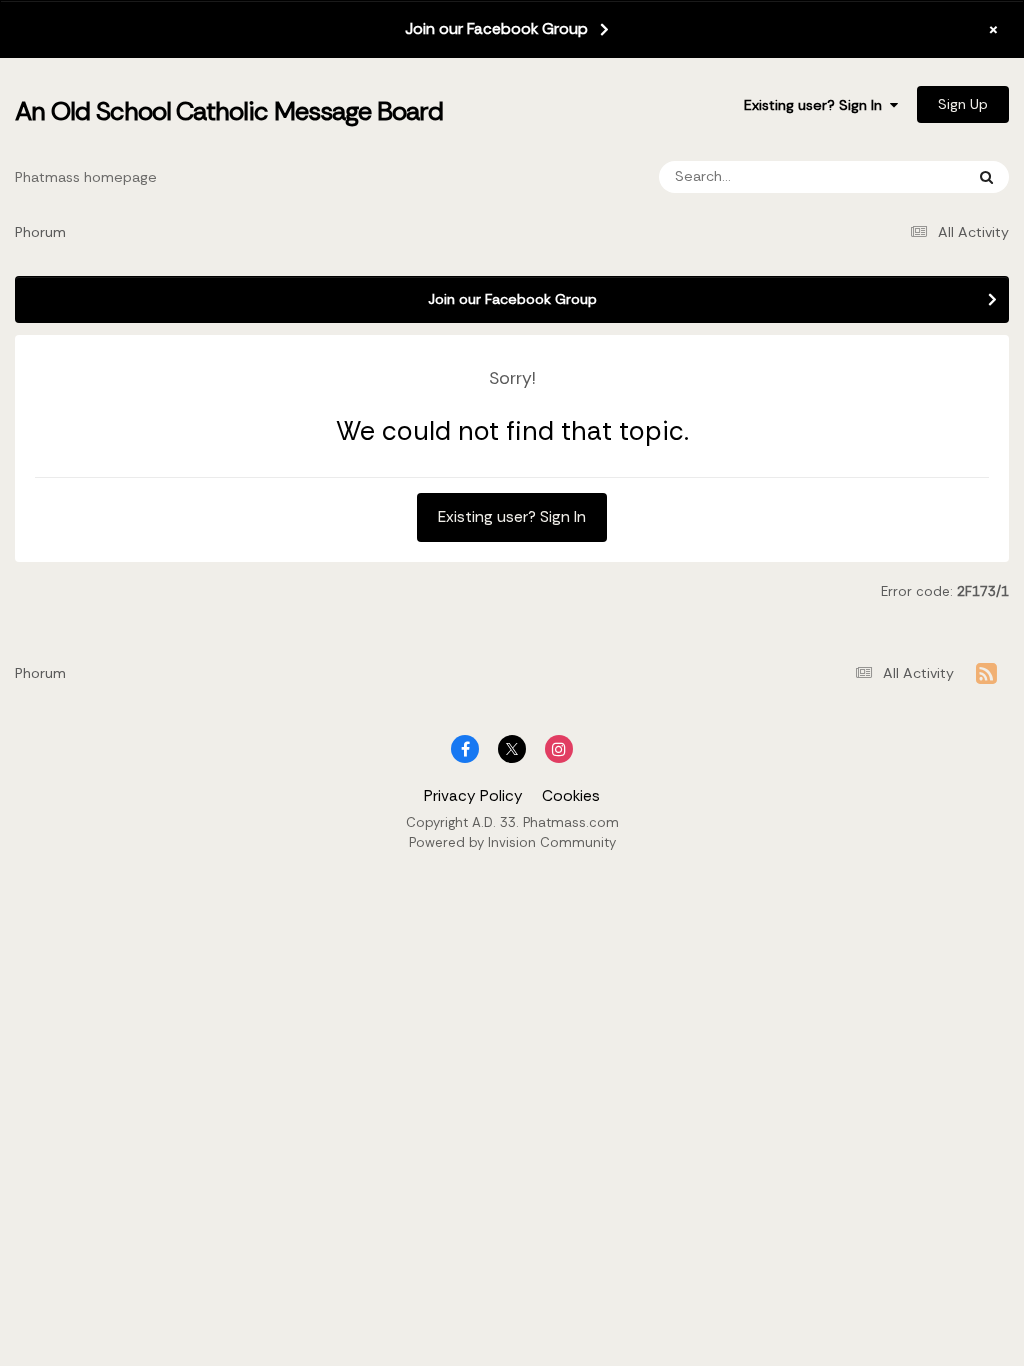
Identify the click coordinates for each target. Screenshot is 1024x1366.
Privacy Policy (473, 796)
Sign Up (963, 104)
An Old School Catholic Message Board (229, 111)
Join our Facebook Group (496, 29)
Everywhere (898, 176)
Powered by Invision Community (512, 842)
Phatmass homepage (86, 177)
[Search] (986, 177)
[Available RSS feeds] (986, 674)
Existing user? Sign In (817, 105)
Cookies (571, 796)
